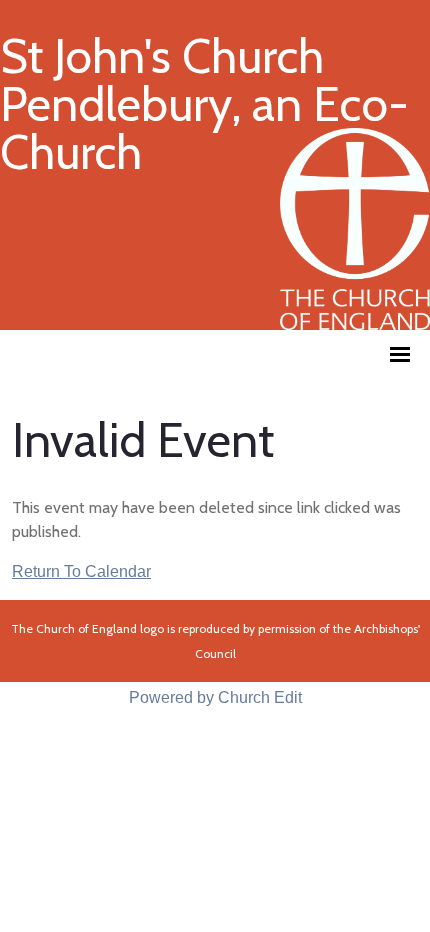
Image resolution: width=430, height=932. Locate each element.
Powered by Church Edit (215, 697)
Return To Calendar (81, 571)
